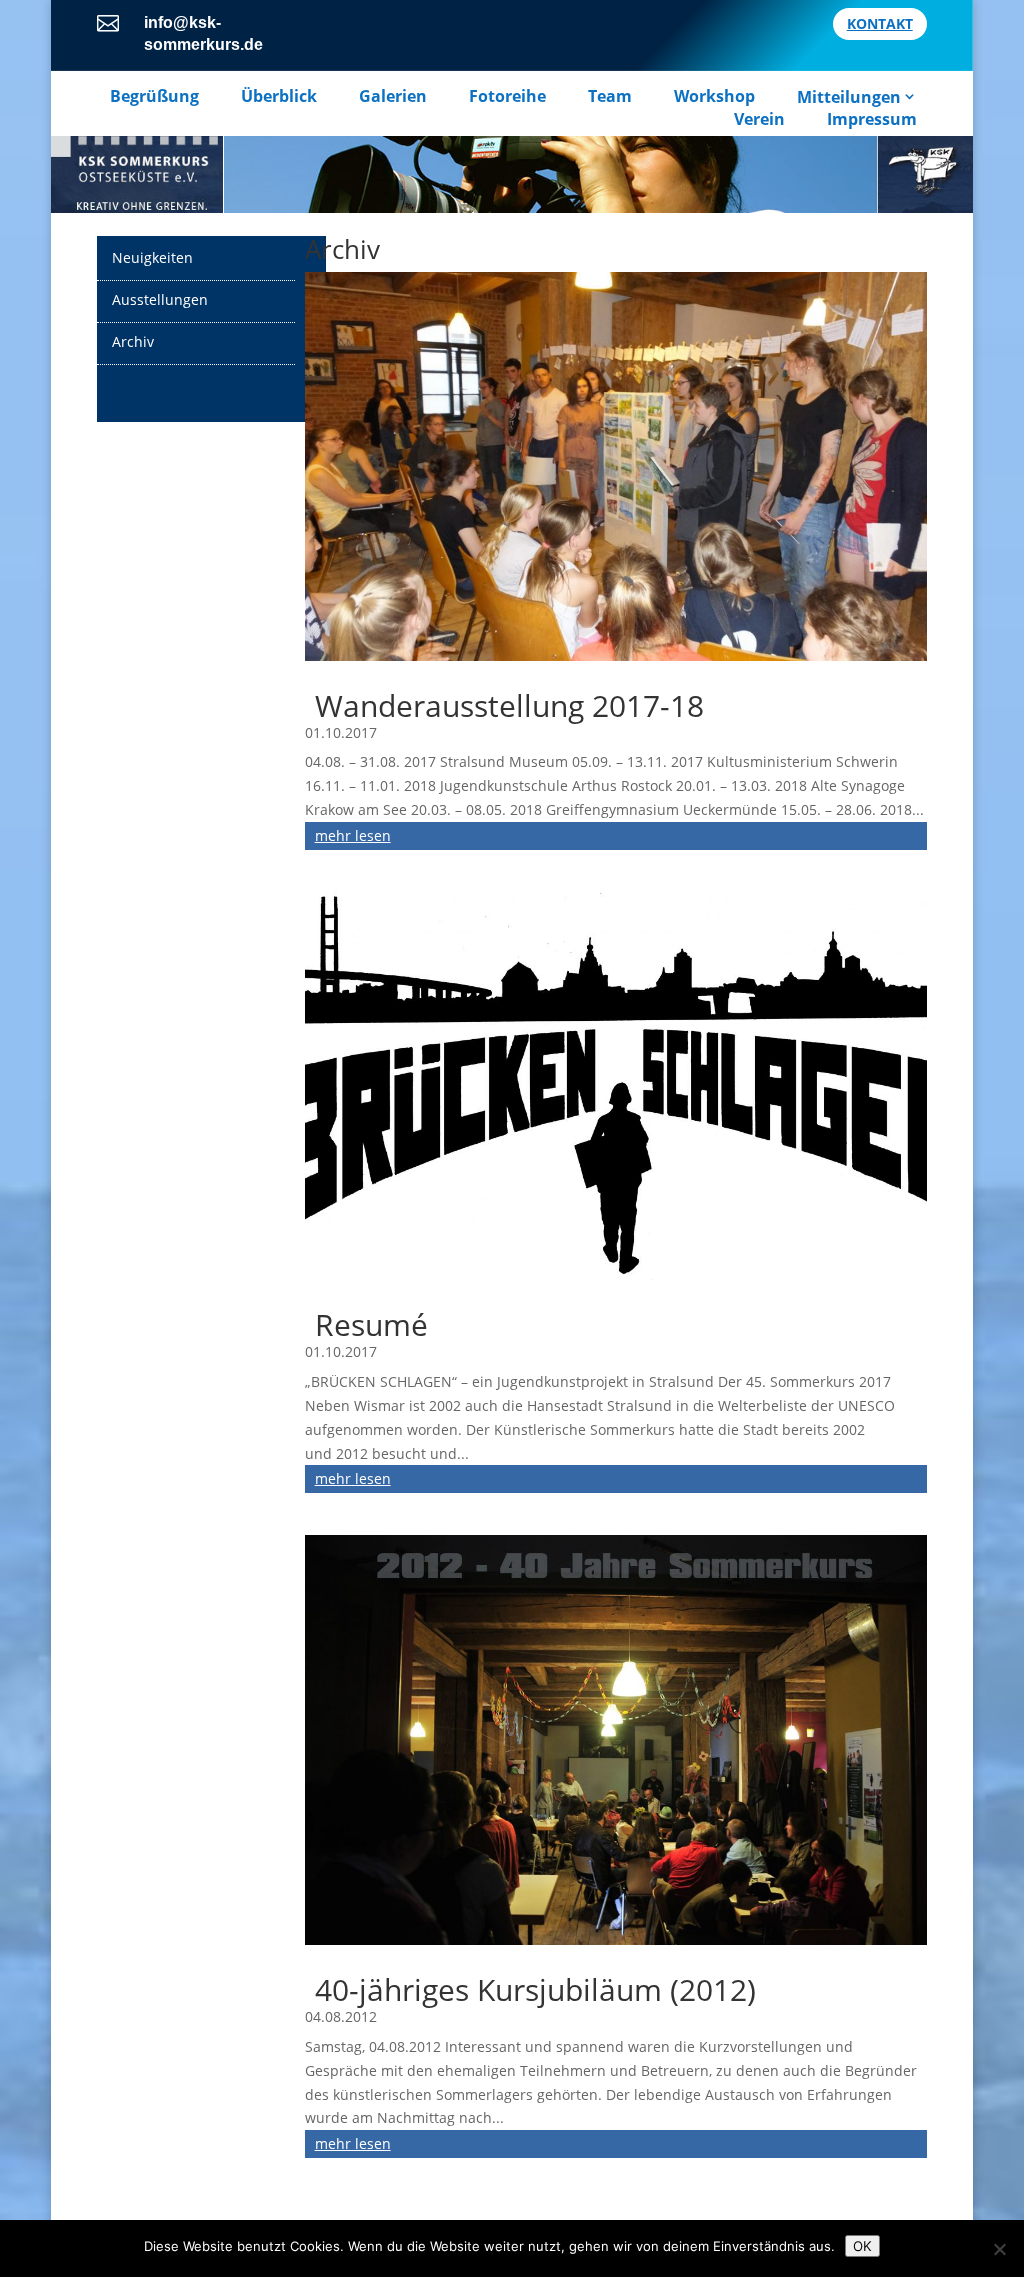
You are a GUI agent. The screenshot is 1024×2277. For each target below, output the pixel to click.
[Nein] (999, 2249)
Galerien (393, 96)
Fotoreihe (507, 96)
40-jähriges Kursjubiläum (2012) (535, 1989)
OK (862, 2246)
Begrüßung (154, 96)
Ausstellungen (160, 299)
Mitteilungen (849, 96)
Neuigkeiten (152, 257)
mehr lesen (353, 835)
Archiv (133, 341)
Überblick (279, 96)
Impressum (872, 119)
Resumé (371, 1324)
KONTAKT (880, 23)
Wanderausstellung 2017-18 (509, 705)
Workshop (714, 96)
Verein (759, 119)
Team (610, 96)
